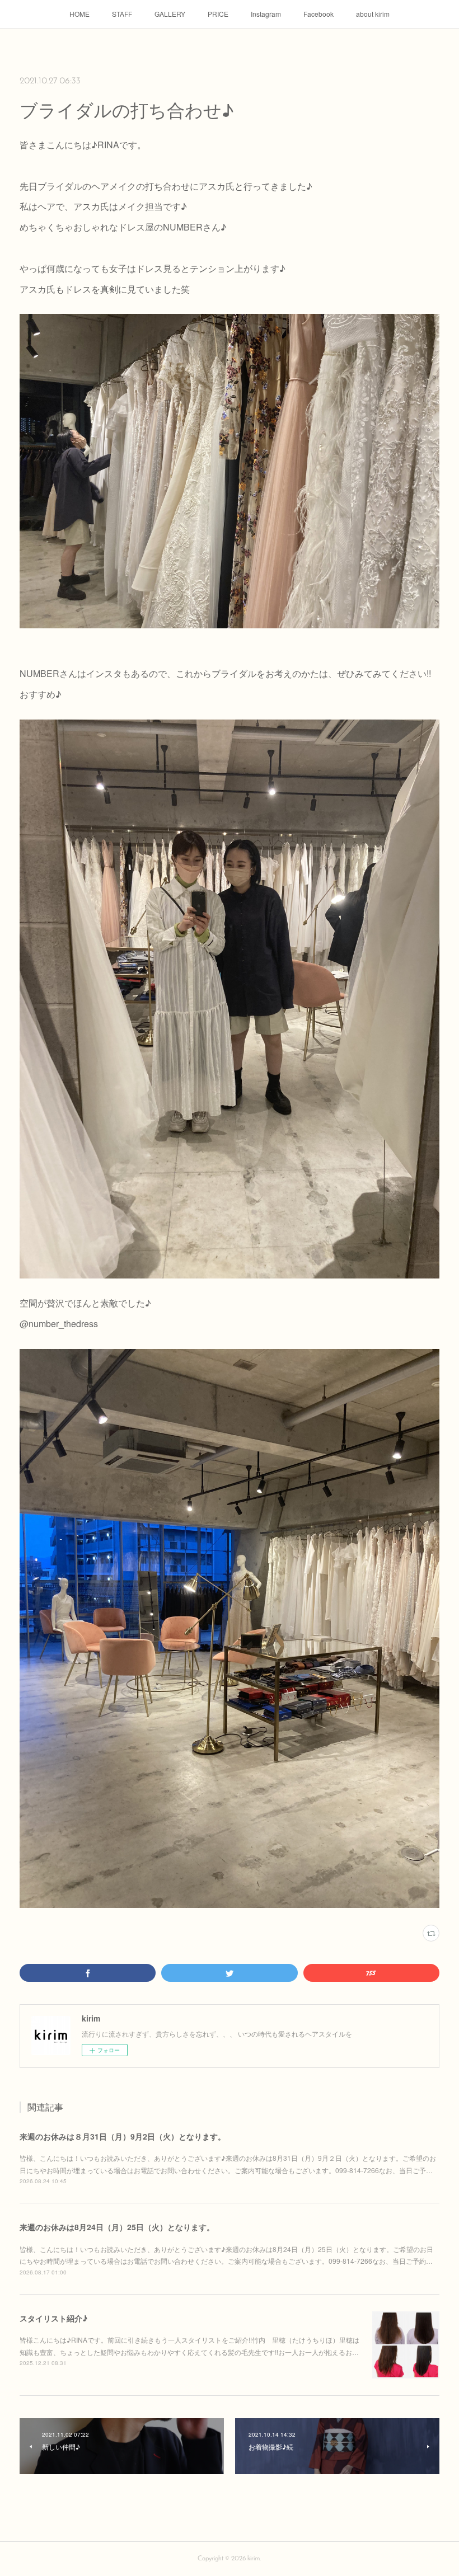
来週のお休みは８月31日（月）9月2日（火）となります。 (123, 2136)
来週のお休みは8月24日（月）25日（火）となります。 (117, 2227)
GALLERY (170, 14)
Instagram (266, 14)
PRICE (218, 14)
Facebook (319, 14)
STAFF (122, 14)
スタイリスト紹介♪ (53, 2318)
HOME (79, 14)
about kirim (373, 14)
